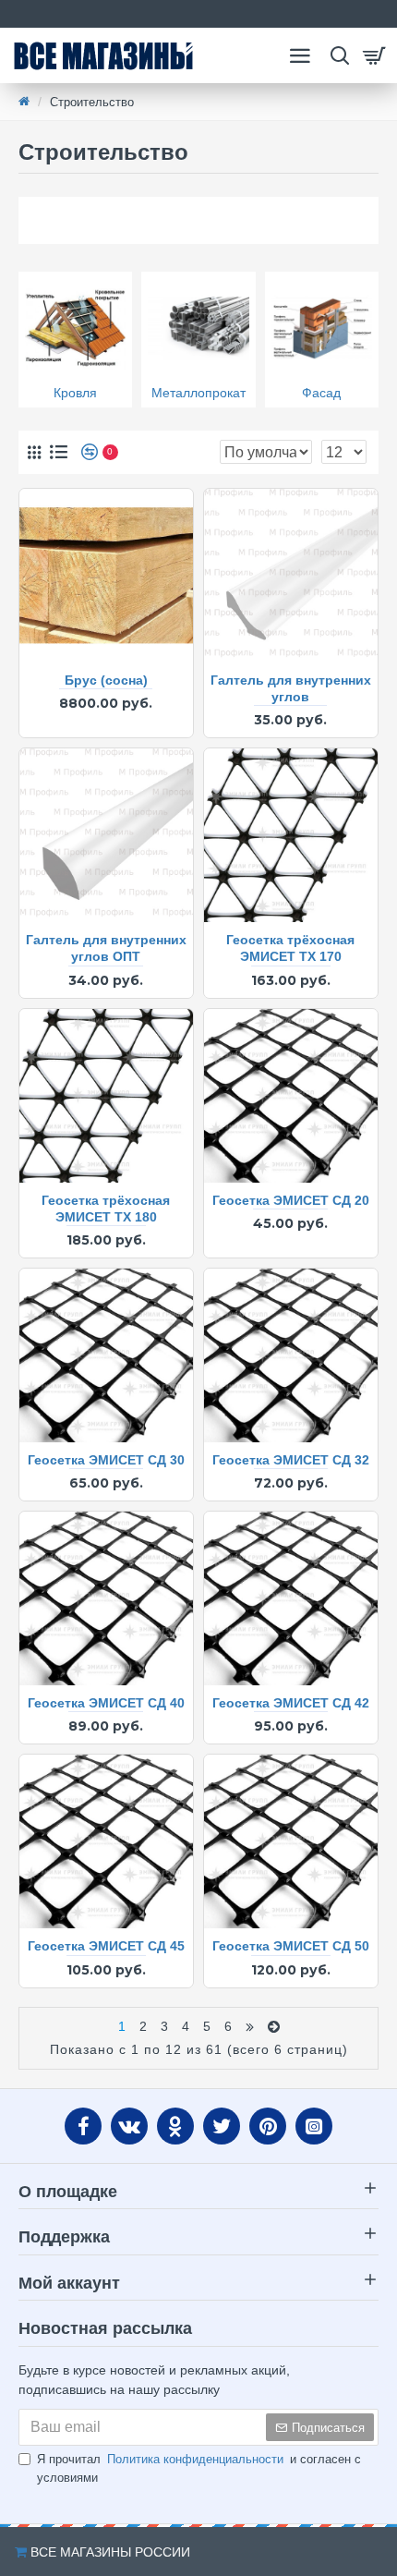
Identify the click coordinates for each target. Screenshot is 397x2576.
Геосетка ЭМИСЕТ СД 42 (291, 1703)
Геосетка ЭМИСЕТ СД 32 (291, 1460)
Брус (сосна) (106, 680)
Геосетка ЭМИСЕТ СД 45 (106, 1946)
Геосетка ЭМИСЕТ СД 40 (106, 1703)
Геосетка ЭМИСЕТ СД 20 (291, 1200)
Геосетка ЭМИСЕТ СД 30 (106, 1460)
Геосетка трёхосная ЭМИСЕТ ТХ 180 (106, 1209)
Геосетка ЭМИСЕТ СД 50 (291, 1946)
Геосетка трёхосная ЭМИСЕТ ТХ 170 (290, 948)
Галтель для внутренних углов (291, 688)
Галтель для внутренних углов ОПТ (106, 948)
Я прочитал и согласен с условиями (199, 2468)
